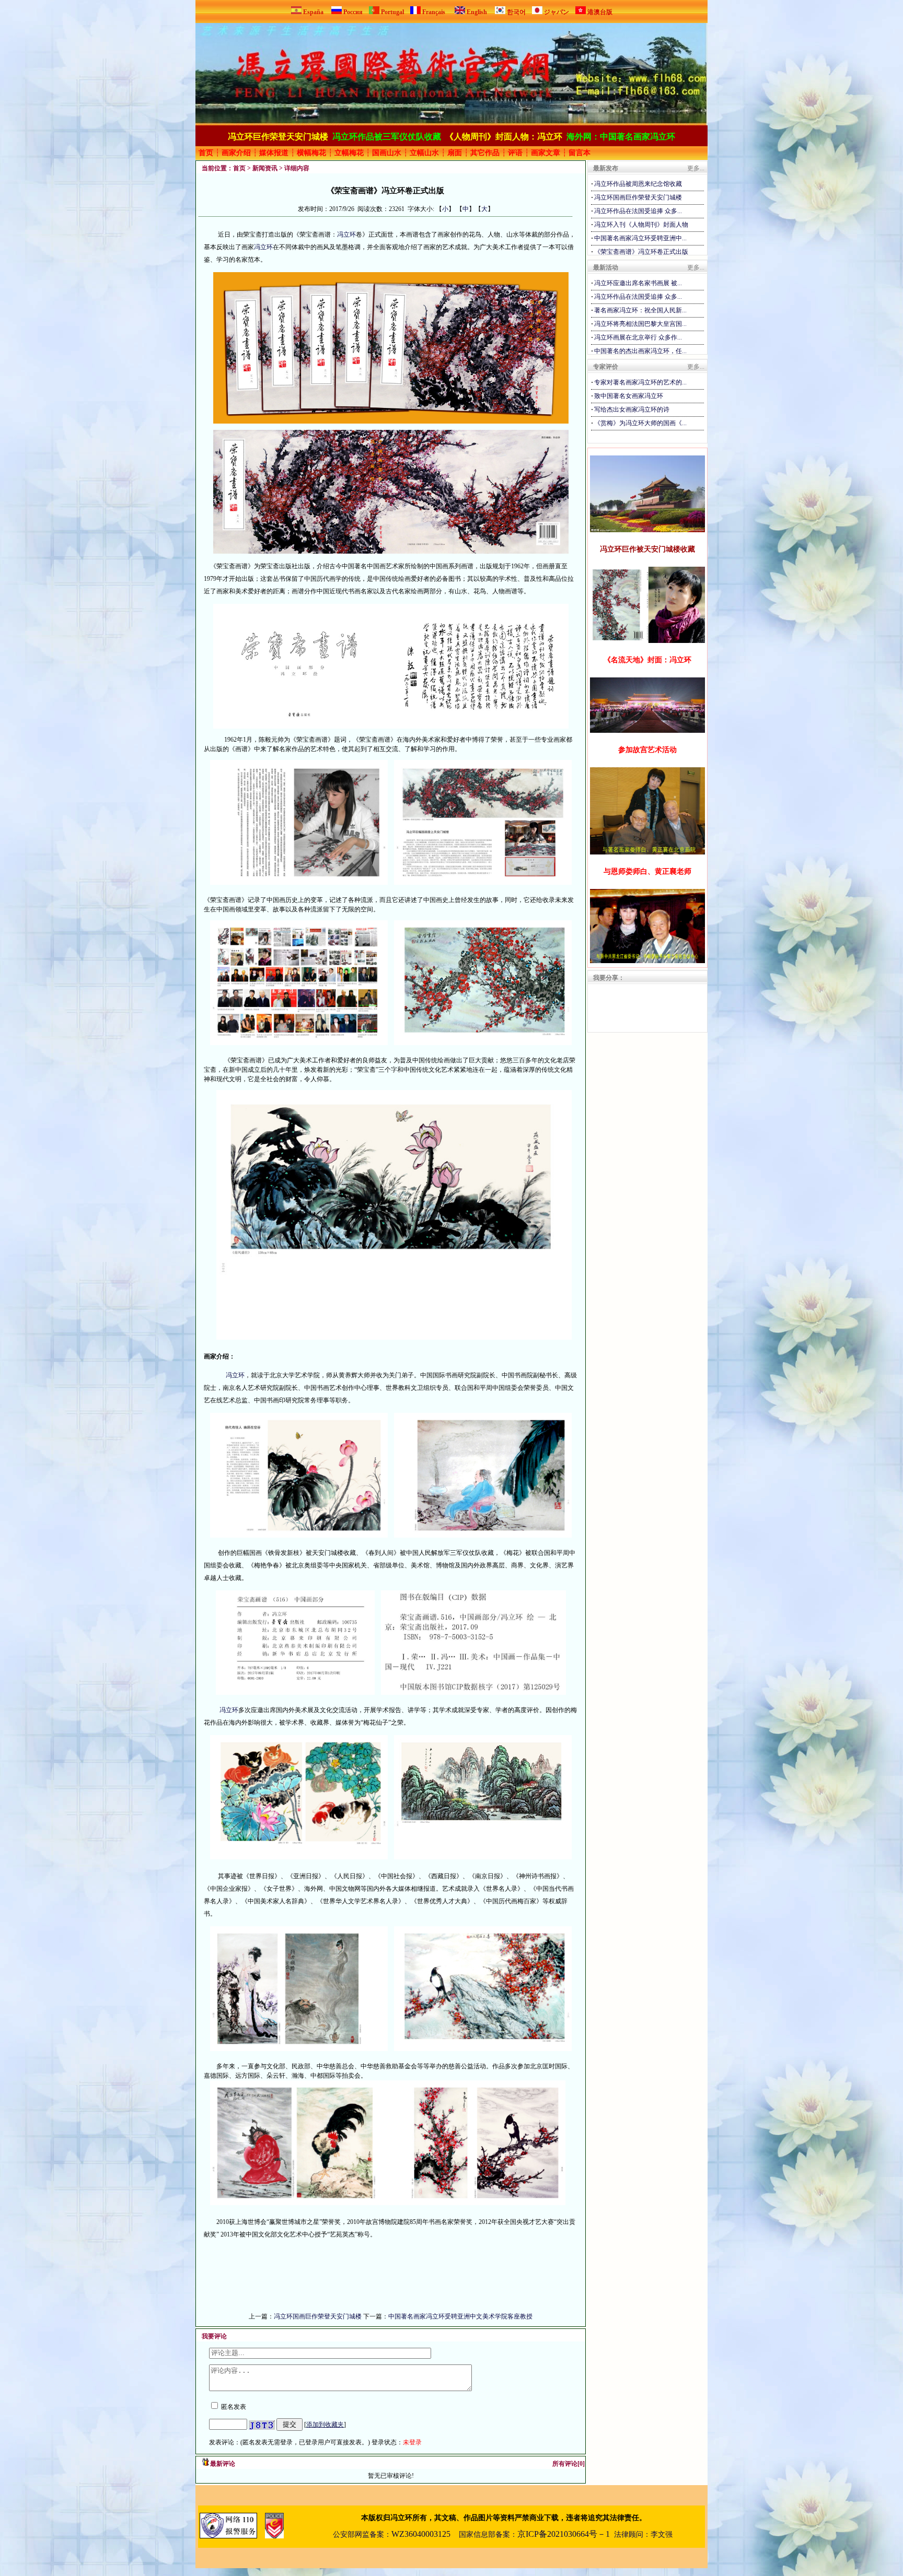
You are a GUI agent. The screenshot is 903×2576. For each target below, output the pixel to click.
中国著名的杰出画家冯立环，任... (640, 351)
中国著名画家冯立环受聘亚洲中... (640, 238)
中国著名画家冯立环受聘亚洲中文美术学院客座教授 (460, 2316)
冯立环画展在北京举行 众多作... (638, 337)
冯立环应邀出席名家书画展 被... (638, 283)
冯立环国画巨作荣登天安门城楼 (318, 2316)
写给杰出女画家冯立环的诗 (632, 409)
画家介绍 (236, 153)
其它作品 (485, 153)
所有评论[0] (569, 2464)
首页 (206, 153)
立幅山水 (424, 153)
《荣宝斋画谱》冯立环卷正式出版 (641, 252)
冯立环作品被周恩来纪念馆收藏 (638, 184)
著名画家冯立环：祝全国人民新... (640, 310)
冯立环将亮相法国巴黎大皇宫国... (640, 324)
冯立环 (346, 235)
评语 (515, 153)
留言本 (580, 153)
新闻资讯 (265, 168)
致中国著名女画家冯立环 (629, 396)
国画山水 (387, 153)
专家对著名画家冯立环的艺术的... (640, 382)
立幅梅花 (349, 153)
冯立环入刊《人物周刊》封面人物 (641, 225)
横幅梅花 (311, 153)
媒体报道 (274, 153)
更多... (696, 168)
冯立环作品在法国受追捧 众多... (638, 211)
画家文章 (546, 153)
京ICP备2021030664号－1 (564, 2534)
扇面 (455, 153)
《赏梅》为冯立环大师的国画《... (640, 423)
